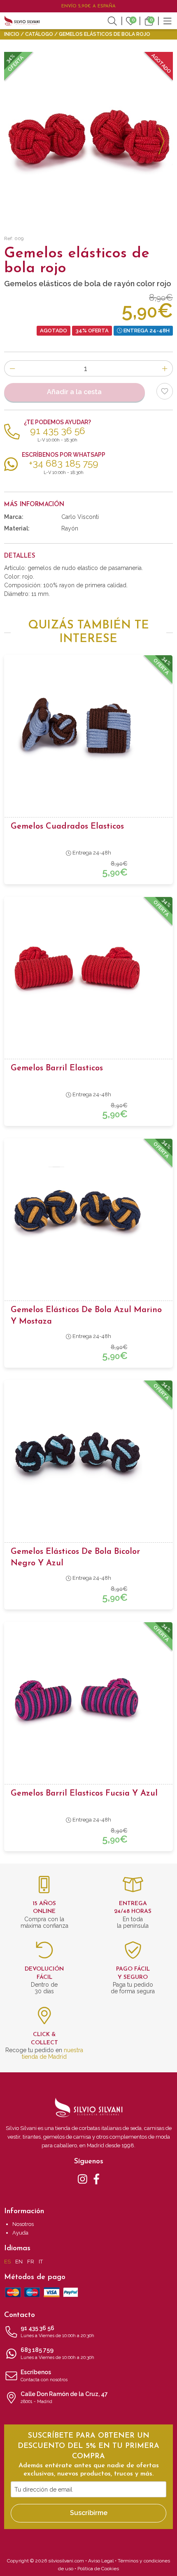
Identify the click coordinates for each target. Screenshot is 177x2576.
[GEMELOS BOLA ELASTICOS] (88, 136)
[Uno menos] (12, 368)
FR (31, 2262)
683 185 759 (57, 2353)
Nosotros (23, 2224)
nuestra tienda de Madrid (52, 2053)
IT (41, 2262)
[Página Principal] (22, 21)
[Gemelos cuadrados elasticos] (88, 727)
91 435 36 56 (57, 2332)
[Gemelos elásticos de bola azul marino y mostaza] (88, 1211)
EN (19, 2262)
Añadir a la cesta (74, 392)
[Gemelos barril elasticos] (88, 969)
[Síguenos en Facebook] (97, 2179)
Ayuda (20, 2233)
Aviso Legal (101, 2561)
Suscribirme (89, 2513)
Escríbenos (44, 2376)
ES (7, 2262)
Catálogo (39, 34)
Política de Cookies (98, 2569)
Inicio (12, 34)
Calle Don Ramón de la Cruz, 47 (64, 2397)
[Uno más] (165, 368)
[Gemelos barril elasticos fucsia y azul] (88, 1694)
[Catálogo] (168, 21)
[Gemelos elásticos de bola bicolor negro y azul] (88, 1453)
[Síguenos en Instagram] (83, 2179)
